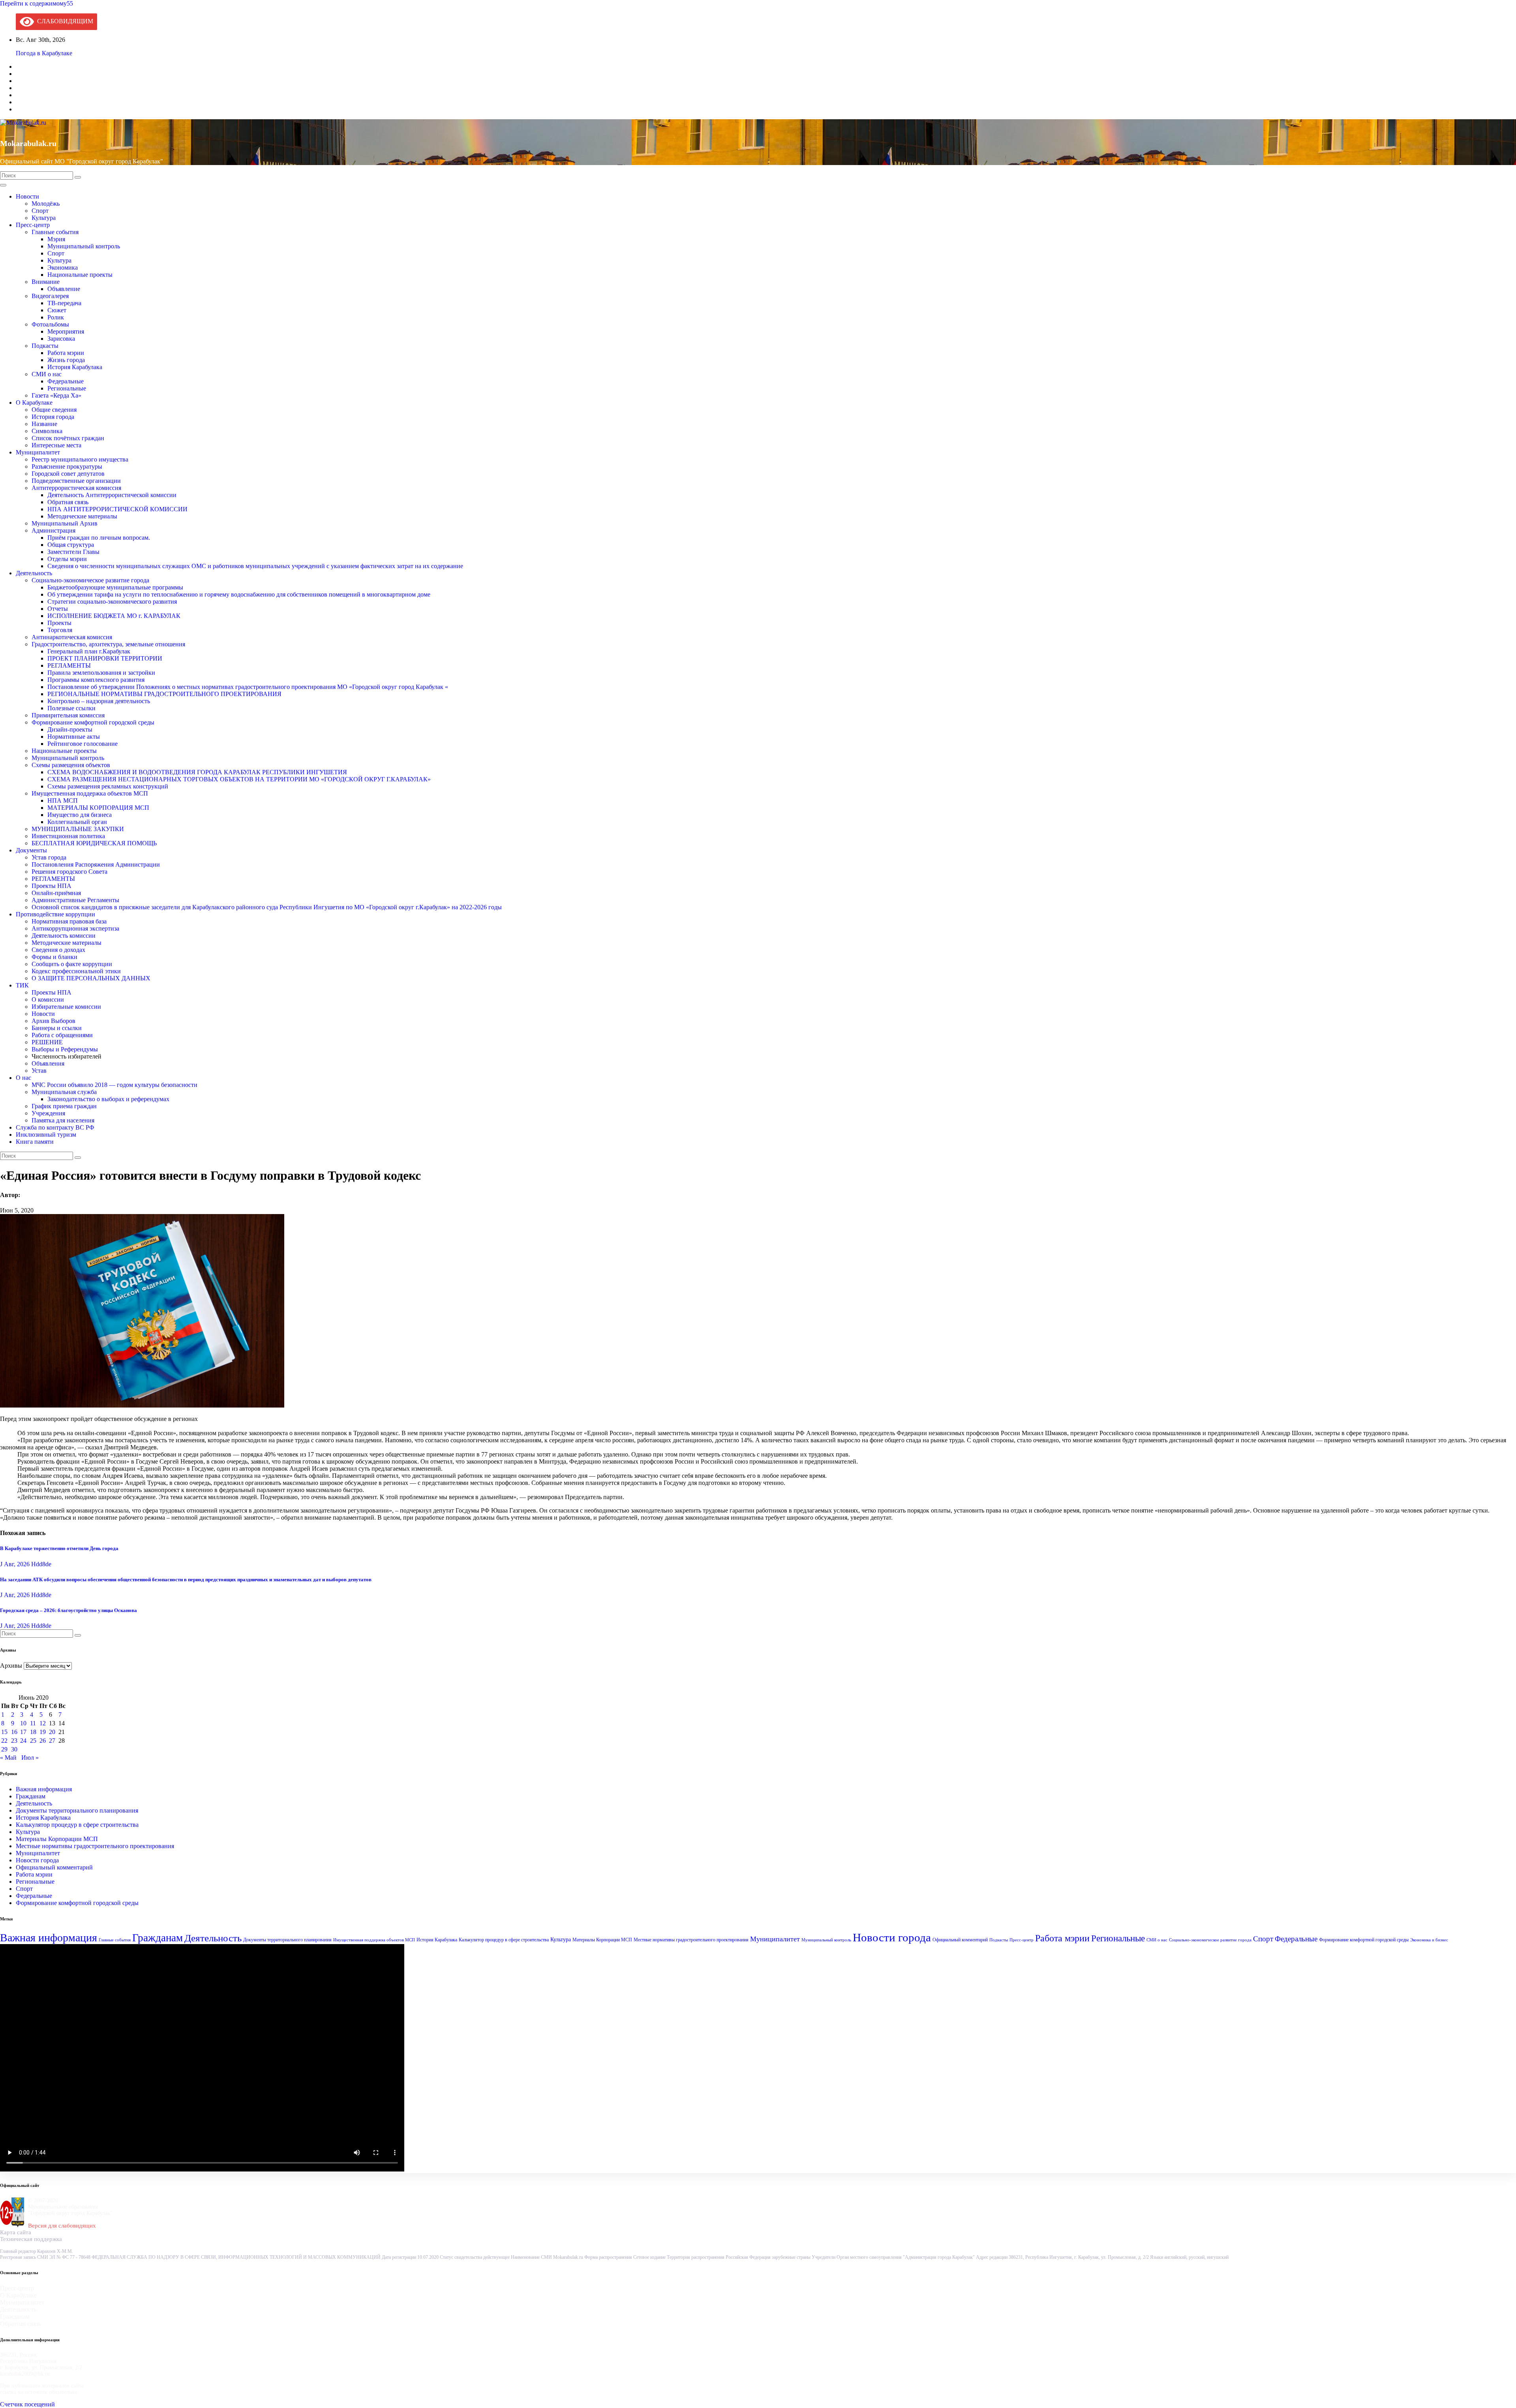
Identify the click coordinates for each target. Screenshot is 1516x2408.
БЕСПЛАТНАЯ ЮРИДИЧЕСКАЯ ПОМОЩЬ (94, 843)
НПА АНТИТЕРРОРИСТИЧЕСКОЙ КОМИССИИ (117, 509)
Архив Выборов (53, 1021)
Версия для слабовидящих (62, 2226)
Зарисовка (61, 339)
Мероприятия (66, 331)
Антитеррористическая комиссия (76, 488)
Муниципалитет (38, 452)
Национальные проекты (80, 275)
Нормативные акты (74, 737)
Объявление (64, 289)
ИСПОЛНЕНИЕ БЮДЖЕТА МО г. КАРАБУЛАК (114, 616)
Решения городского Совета (69, 872)
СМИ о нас (47, 374)
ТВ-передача (64, 303)
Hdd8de (41, 1564)
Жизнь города (66, 360)
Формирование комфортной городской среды (93, 722)
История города (53, 417)
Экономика (63, 267)
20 (52, 1732)
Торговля (60, 630)
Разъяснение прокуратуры (67, 466)
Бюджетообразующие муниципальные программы (115, 587)
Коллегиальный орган (77, 822)
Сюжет (57, 310)
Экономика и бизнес (1429, 1940)
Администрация (53, 530)
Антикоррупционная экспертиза (75, 928)
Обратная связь (68, 502)
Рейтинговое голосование (83, 744)
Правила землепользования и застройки (101, 673)
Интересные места (56, 445)
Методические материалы (82, 516)
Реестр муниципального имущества (80, 459)
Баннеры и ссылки (57, 1028)
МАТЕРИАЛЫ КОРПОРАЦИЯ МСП (98, 808)
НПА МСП (63, 800)
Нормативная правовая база (69, 921)
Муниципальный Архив (65, 523)
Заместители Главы (73, 552)
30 (14, 1749)
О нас (23, 1078)
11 (33, 1723)
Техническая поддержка (31, 2239)
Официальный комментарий (54, 1867)
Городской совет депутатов (68, 474)
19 (43, 1732)
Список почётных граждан (68, 438)
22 (4, 1741)
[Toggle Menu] (3, 185)
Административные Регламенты (75, 900)
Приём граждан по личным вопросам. (99, 538)
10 (23, 1723)
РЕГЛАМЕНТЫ (69, 665)
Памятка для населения (63, 1120)
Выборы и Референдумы (65, 1049)
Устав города (49, 857)
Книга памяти (35, 1142)
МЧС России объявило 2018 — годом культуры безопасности (114, 1085)
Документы (31, 850)
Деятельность (34, 573)
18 (33, 1732)
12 (43, 1723)
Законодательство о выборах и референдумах (108, 1099)
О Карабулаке (34, 403)
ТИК (22, 985)
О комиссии (48, 999)
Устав (39, 1071)
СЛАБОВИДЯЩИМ (64, 21)
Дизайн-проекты (70, 729)
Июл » (30, 1758)
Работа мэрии (66, 353)
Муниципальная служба (64, 1092)
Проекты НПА (52, 886)
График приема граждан (64, 1106)
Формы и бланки (54, 957)
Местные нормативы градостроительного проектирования (95, 1846)
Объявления (48, 1063)
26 (43, 1741)
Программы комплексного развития (96, 680)
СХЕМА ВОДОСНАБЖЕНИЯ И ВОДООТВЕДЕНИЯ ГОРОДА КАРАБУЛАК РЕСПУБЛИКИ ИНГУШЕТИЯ (197, 772)
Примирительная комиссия (68, 715)
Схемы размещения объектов (71, 765)
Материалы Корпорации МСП (57, 1839)
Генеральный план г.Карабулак (89, 651)
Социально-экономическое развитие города (90, 580)
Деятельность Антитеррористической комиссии (112, 495)
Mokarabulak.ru (28, 143)
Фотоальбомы (50, 324)
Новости (27, 196)
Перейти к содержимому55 (37, 3)
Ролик (56, 317)
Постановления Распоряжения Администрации (96, 864)
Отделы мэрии (67, 559)
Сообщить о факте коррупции (72, 964)
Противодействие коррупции (55, 914)
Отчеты (58, 609)
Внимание (46, 282)
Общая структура (71, 545)
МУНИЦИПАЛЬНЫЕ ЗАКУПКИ (78, 829)
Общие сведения (54, 410)
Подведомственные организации (76, 481)
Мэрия (56, 239)
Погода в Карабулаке (44, 53)
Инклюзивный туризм (46, 1135)
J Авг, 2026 (15, 1564)
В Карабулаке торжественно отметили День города (59, 1548)
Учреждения (48, 1113)
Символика (47, 431)
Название (44, 424)
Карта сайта (16, 2232)
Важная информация (44, 1789)
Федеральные (66, 381)
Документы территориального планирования (77, 1810)
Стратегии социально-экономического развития (112, 602)
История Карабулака (75, 367)
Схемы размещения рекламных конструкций (108, 786)
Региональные (67, 388)
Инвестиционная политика (68, 836)
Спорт (40, 211)
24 (23, 1741)
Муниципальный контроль (84, 246)
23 (14, 1741)
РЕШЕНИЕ (47, 1042)
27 (52, 1741)
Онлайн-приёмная (56, 893)
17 (23, 1732)
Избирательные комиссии (66, 1007)
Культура (44, 218)
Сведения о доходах (58, 950)
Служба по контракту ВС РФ (55, 1127)
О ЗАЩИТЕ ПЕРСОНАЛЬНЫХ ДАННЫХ (91, 978)
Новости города (37, 1860)
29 (4, 1749)
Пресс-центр (33, 225)
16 (14, 1732)
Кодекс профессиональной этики (76, 971)
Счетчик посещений (27, 2404)
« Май (8, 1758)
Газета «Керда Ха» (56, 395)
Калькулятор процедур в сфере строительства (77, 1825)
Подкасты (45, 346)
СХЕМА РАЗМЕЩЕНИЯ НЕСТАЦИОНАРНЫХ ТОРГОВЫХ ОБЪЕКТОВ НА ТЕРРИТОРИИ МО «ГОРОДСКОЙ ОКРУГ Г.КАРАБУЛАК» (239, 779)
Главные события (55, 232)
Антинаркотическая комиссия (72, 637)
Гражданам (31, 1796)
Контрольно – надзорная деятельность (99, 701)
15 (4, 1732)
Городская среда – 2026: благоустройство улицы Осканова (68, 1610)
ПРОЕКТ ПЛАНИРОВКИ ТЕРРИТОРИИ (105, 658)
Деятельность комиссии (64, 936)
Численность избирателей (67, 1056)
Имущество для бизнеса (80, 815)
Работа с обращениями (62, 1035)
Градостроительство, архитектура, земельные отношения (108, 644)
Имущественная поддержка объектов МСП (90, 793)
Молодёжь (46, 204)
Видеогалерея (50, 296)
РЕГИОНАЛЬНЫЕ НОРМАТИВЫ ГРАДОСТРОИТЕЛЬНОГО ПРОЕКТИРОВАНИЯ (164, 694)
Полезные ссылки (71, 708)
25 (33, 1741)
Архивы (11, 1666)
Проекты (59, 623)
